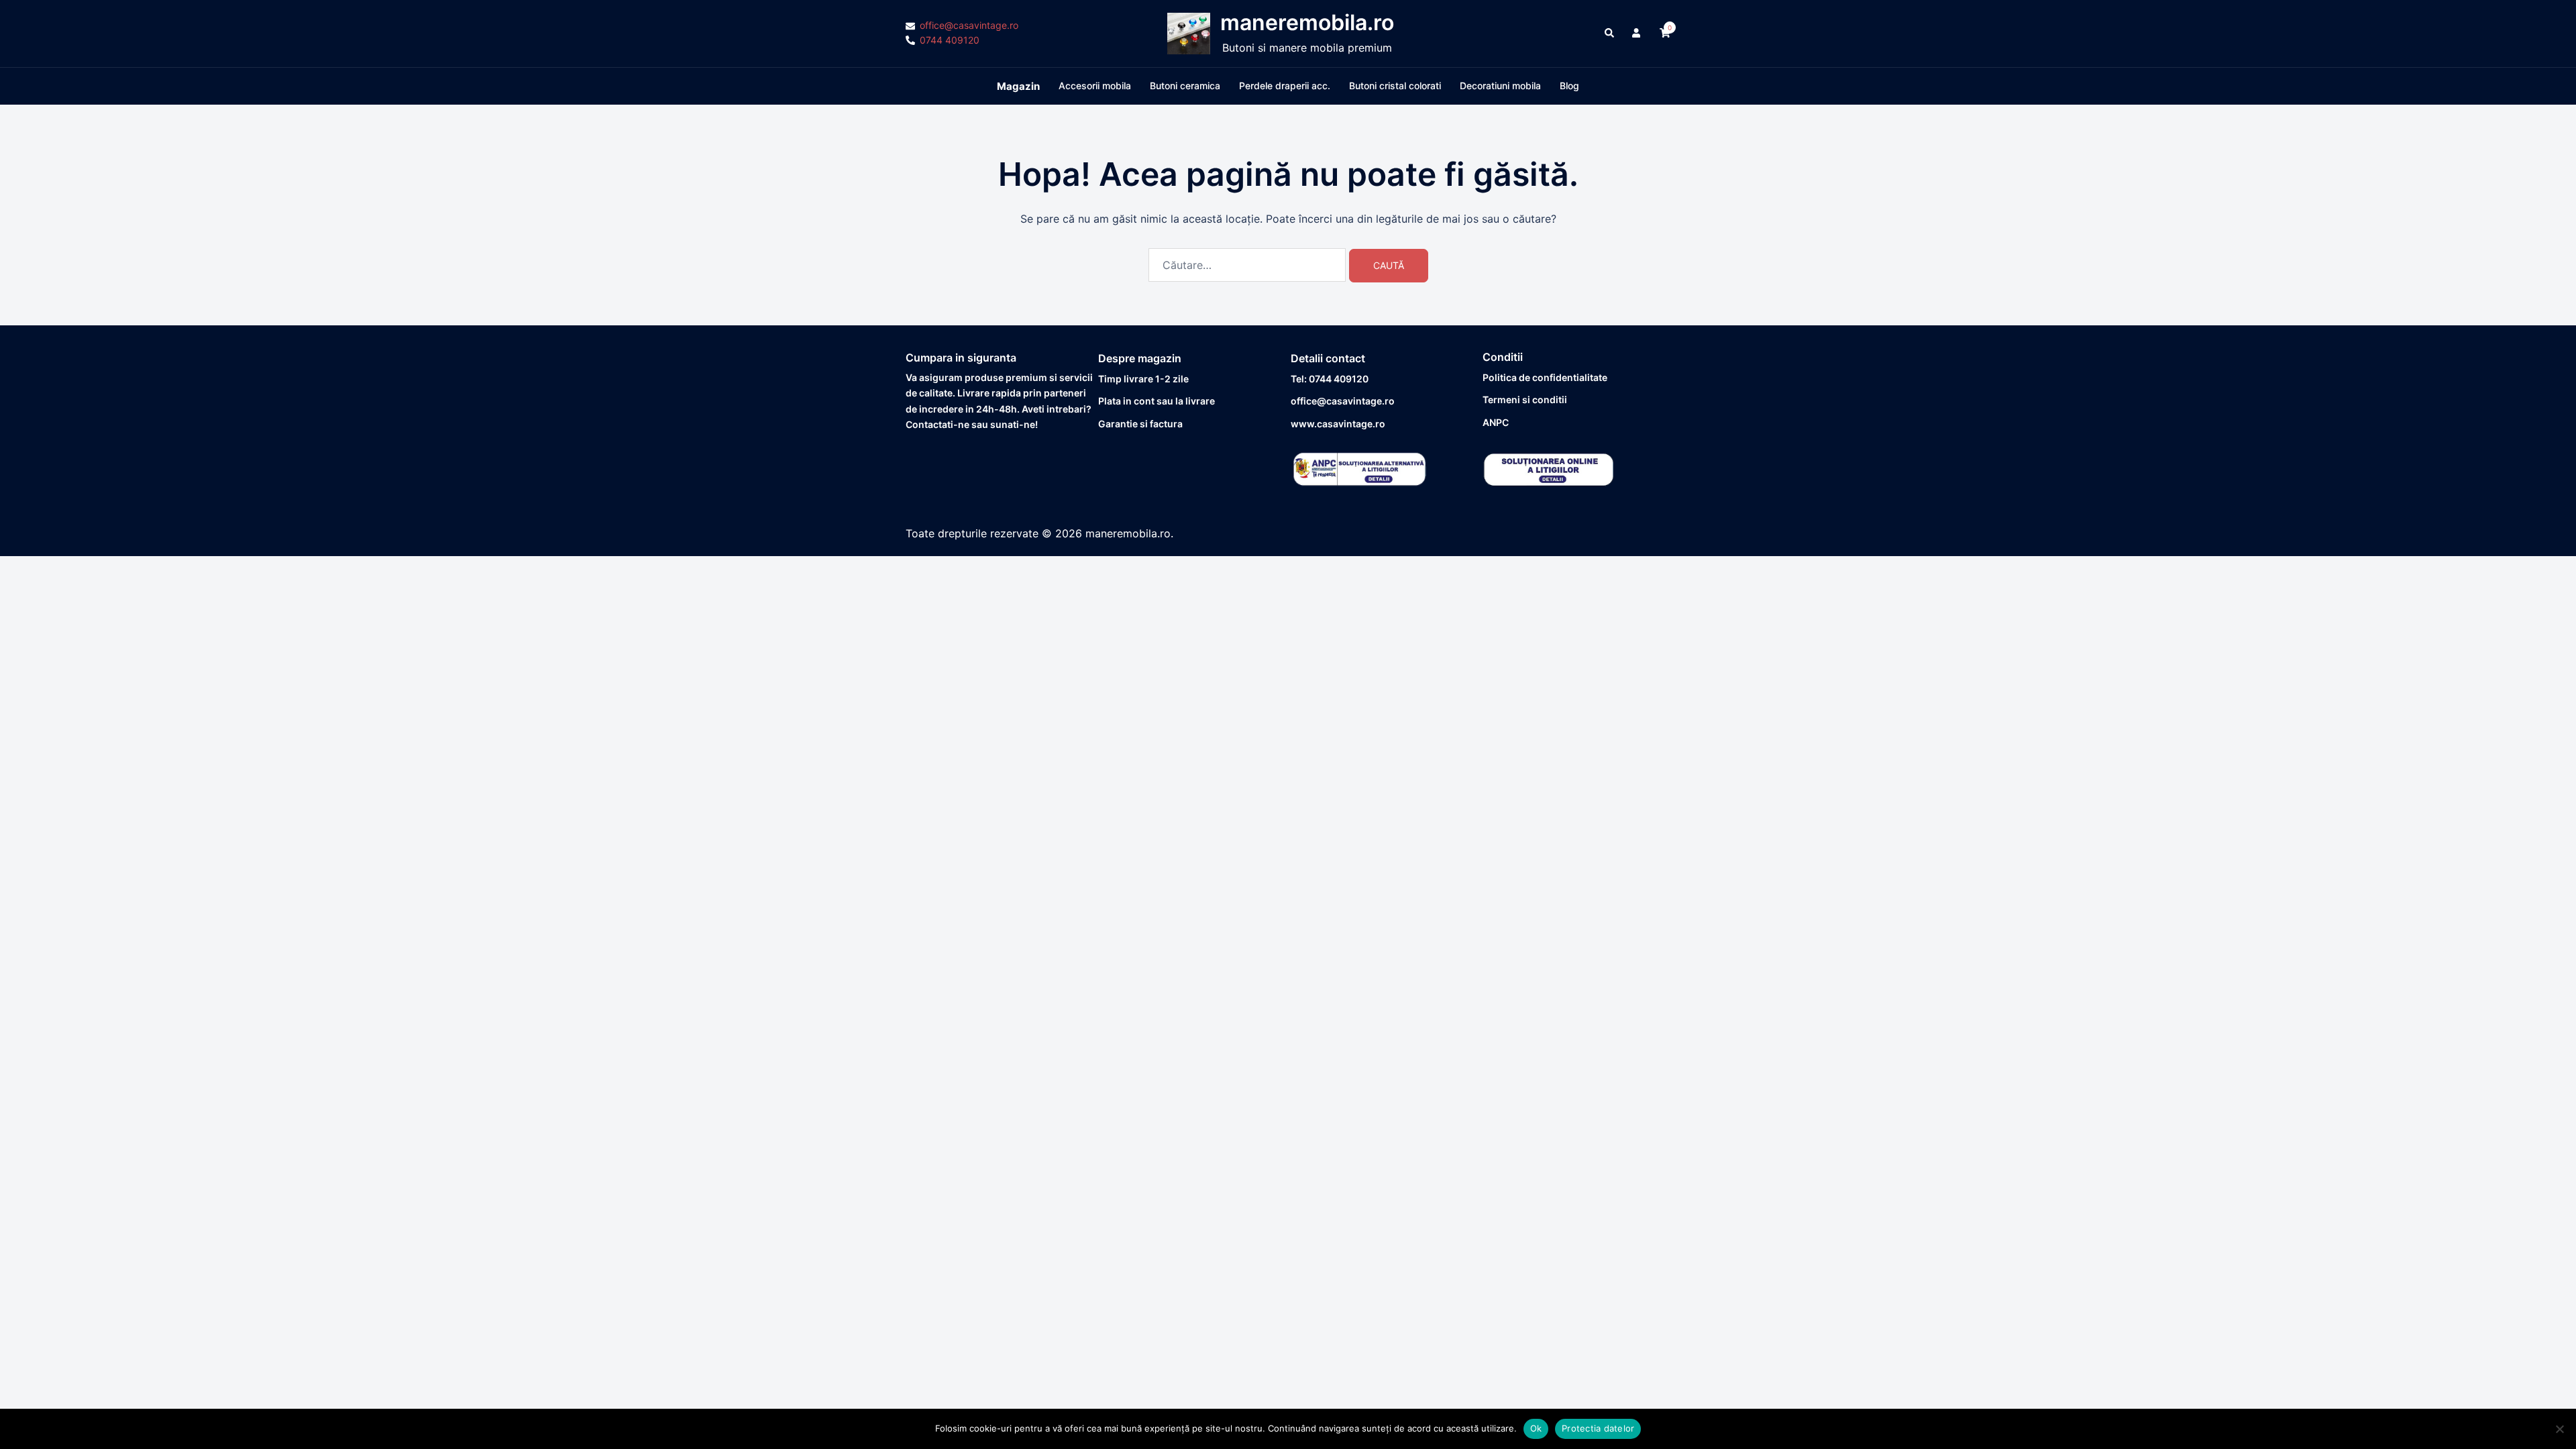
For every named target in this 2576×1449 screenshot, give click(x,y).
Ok (1536, 1428)
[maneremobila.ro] (1189, 34)
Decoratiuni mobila (1500, 86)
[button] (1610, 34)
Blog (1569, 86)
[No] (2559, 1429)
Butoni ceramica (1185, 86)
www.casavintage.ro (1338, 424)
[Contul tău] (1638, 34)
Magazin (1018, 86)
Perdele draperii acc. (1285, 86)
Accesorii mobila (1095, 86)
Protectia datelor (1598, 1428)
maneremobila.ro (1307, 22)
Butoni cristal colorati (1395, 86)
